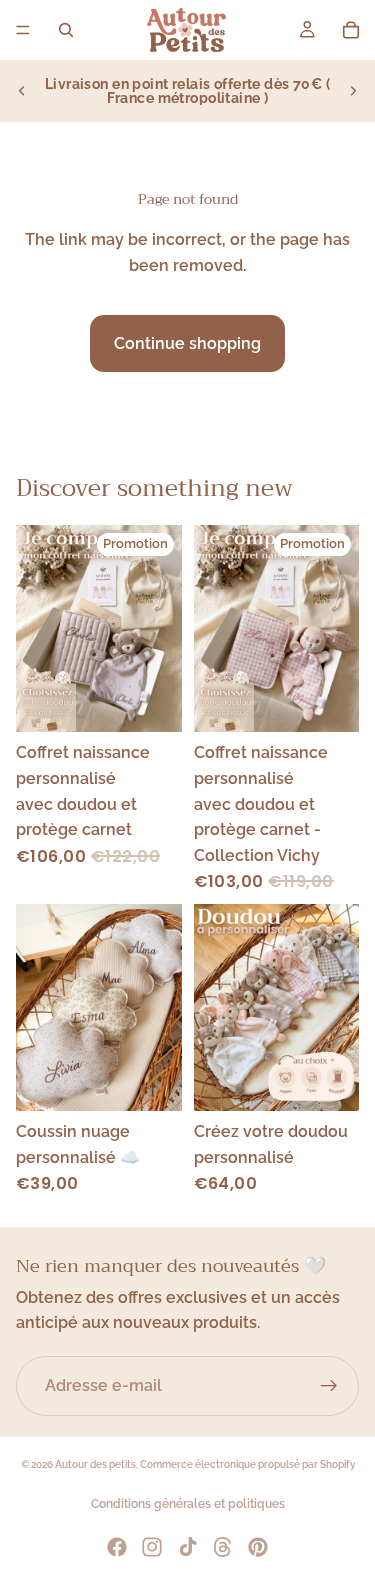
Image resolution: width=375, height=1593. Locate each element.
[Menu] (23, 30)
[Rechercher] (66, 30)
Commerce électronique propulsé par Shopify (247, 1464)
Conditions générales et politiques (188, 1504)
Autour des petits (95, 1464)
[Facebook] (117, 1547)
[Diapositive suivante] (353, 91)
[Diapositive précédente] (22, 91)
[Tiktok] (188, 1547)
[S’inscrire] (329, 1386)
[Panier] (351, 30)
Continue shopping (187, 343)
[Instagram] (152, 1547)
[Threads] (223, 1547)
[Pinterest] (258, 1547)
